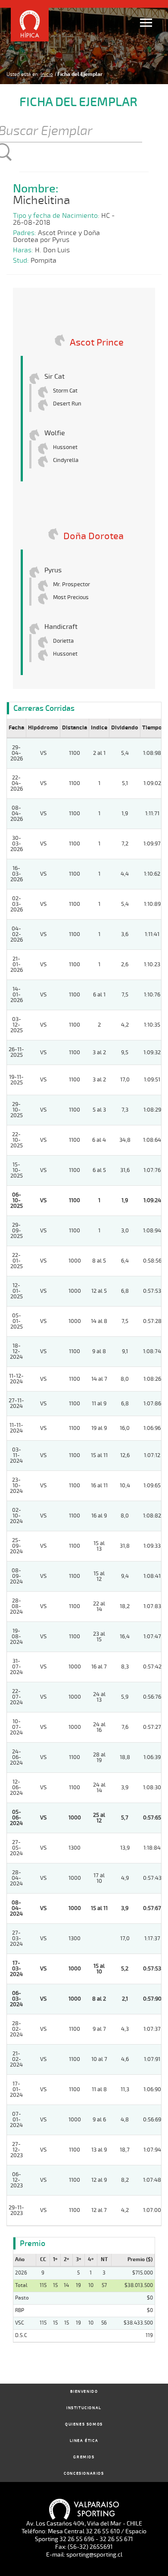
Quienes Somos (84, 2424)
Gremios (84, 2457)
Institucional (84, 2408)
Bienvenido (84, 2392)
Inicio (47, 74)
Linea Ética (84, 2441)
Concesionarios (84, 2474)
